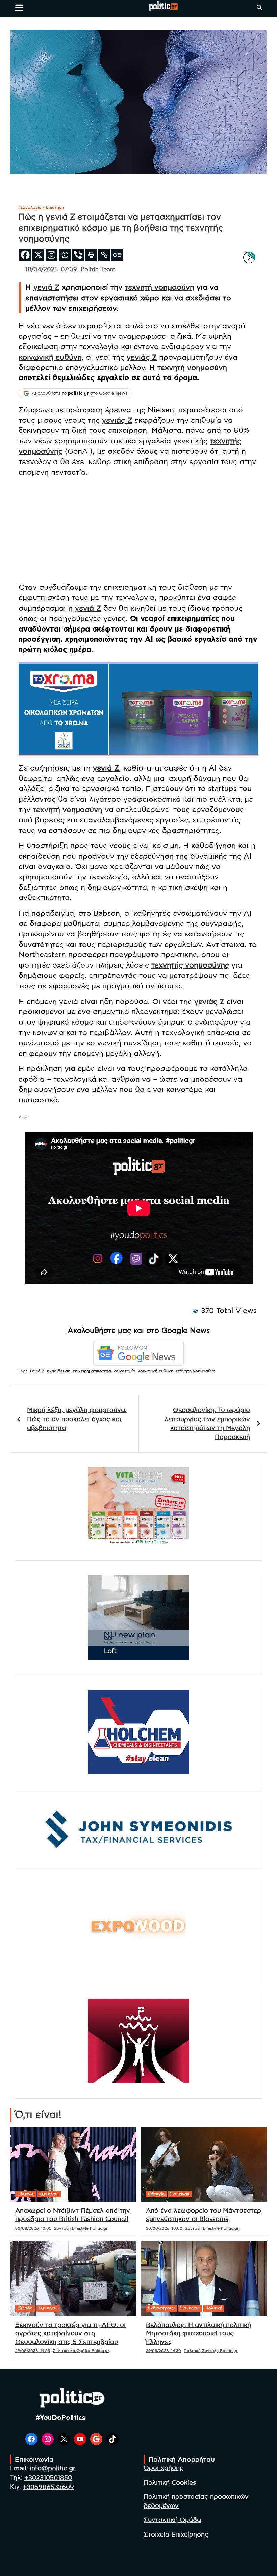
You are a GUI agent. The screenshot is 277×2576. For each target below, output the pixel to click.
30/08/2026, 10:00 (164, 2228)
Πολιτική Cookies (170, 2483)
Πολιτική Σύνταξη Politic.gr (211, 2351)
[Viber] (78, 255)
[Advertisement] (138, 530)
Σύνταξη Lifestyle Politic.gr (81, 2228)
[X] (38, 255)
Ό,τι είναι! (49, 2194)
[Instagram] (52, 255)
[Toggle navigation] (19, 8)
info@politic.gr (53, 2469)
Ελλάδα (25, 2308)
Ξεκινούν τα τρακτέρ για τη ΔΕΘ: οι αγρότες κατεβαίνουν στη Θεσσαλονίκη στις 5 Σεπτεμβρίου (70, 2333)
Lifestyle (26, 2194)
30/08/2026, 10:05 (33, 2228)
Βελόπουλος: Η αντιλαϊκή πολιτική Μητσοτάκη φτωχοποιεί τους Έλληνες (198, 2333)
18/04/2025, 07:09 (51, 270)
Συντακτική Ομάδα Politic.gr (81, 2351)
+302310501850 (48, 2478)
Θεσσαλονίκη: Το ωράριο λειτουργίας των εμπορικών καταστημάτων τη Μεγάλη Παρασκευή (207, 1424)
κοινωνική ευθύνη (50, 357)
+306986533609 (48, 2487)
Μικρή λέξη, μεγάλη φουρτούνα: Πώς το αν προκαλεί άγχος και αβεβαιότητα (77, 1419)
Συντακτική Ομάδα (172, 2520)
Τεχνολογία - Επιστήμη (41, 207)
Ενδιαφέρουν (161, 2308)
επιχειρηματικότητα (92, 1371)
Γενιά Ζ (37, 1371)
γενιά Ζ (46, 287)
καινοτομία (124, 1371)
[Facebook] (25, 255)
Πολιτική (214, 2308)
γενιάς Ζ (142, 357)
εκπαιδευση (59, 1371)
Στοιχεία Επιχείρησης (176, 2535)
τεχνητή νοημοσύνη (159, 287)
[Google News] (117, 255)
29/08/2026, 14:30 (163, 2351)
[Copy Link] (104, 255)
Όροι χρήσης (163, 2468)
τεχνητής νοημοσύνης (190, 965)
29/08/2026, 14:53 (33, 2351)
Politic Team (98, 270)
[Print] (91, 255)
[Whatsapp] (65, 255)
